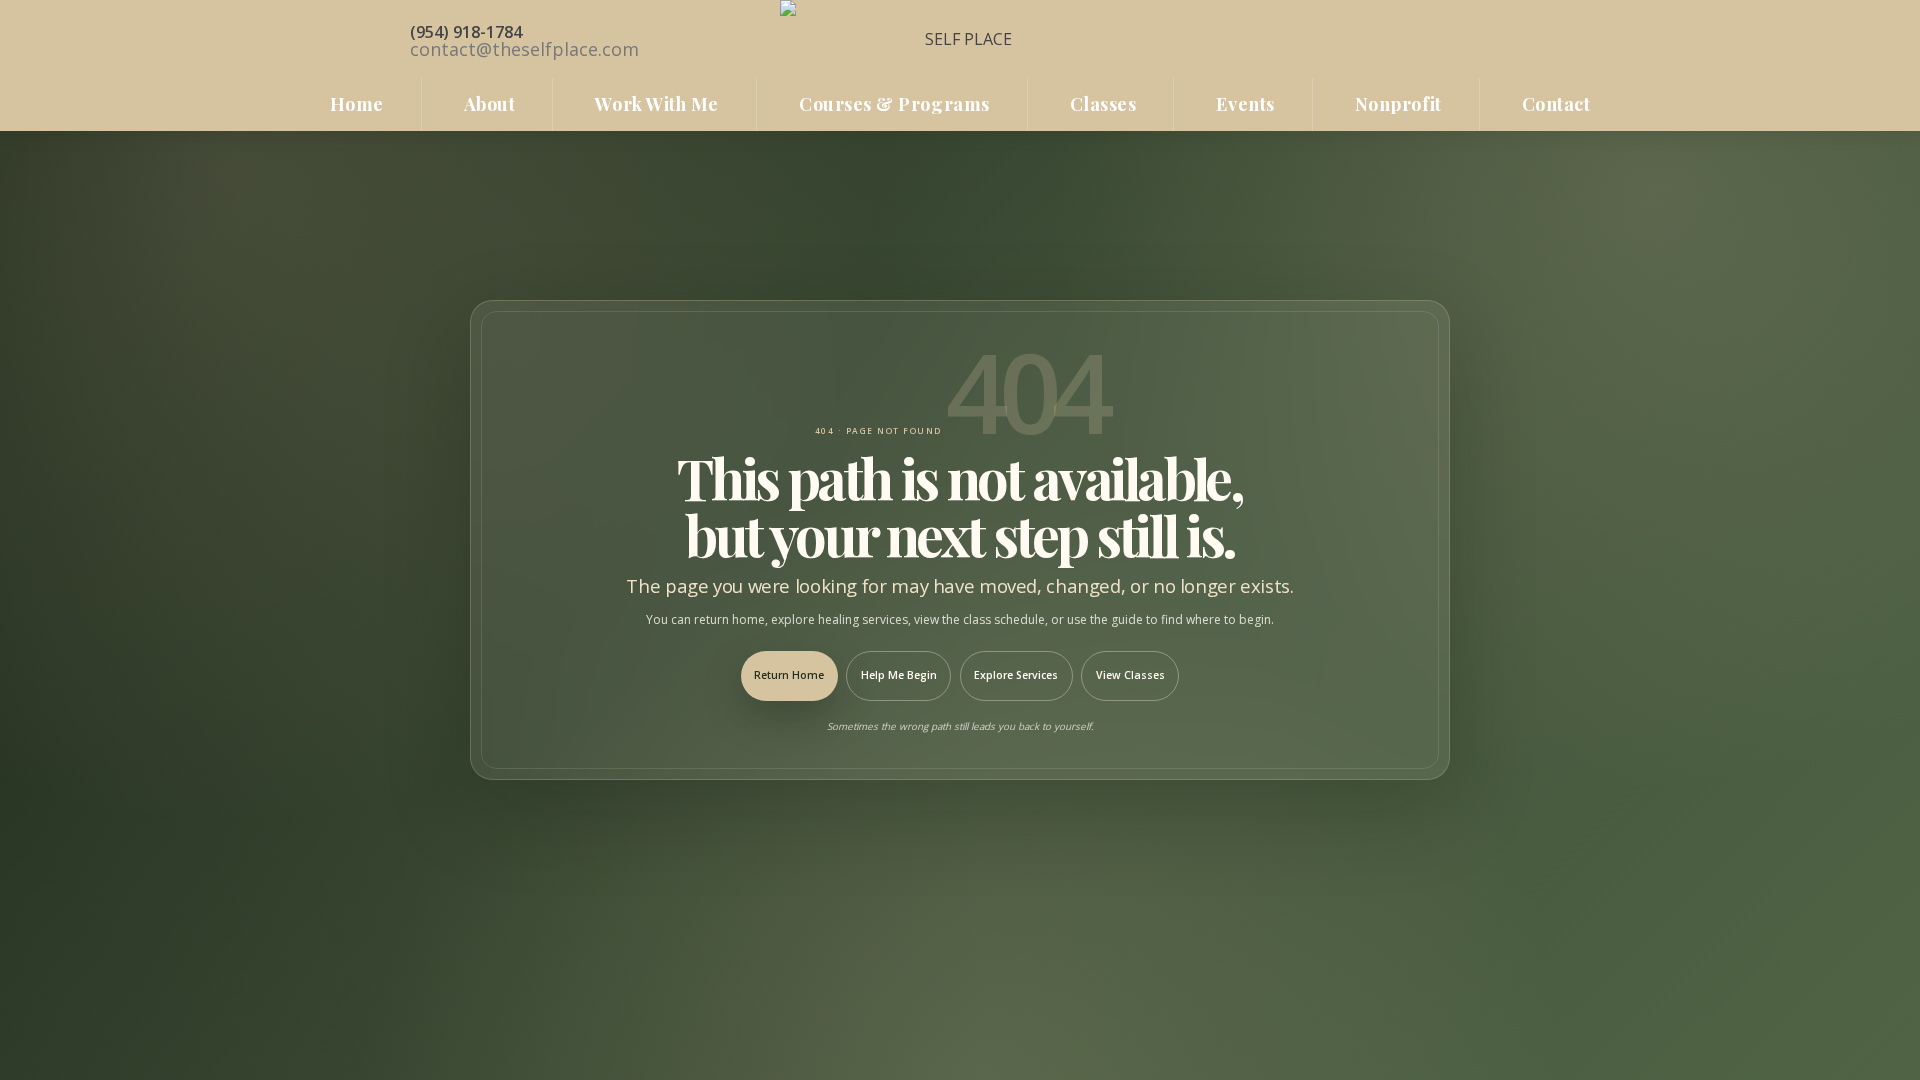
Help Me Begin (899, 675)
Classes (1103, 104)
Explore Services (1016, 675)
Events (1245, 104)
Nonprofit (1398, 104)
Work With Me (656, 104)
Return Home (789, 675)
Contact (1556, 104)
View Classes (1130, 675)
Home (357, 104)
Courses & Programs (894, 104)
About (490, 104)
